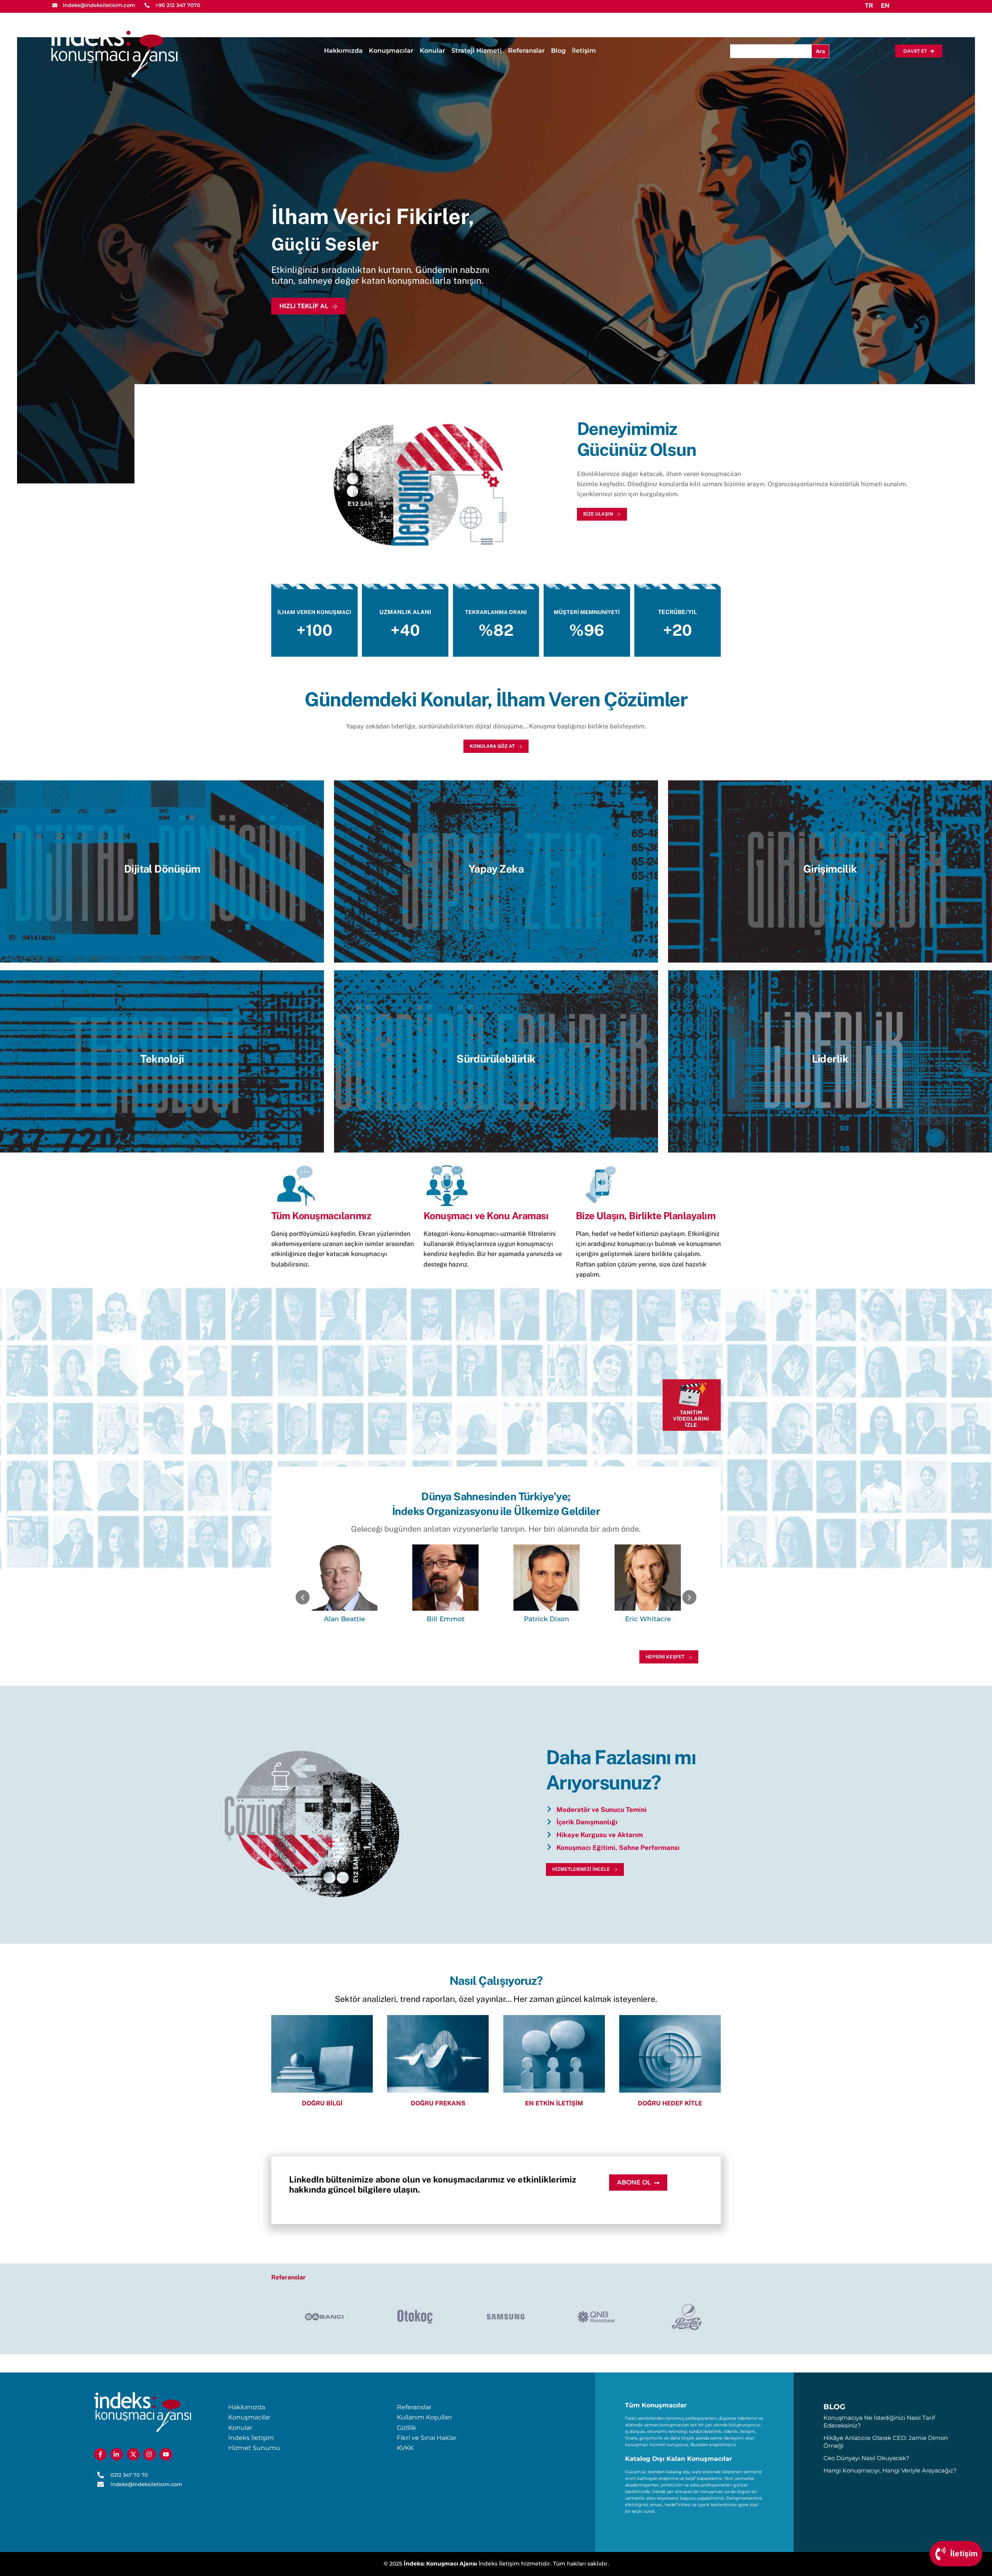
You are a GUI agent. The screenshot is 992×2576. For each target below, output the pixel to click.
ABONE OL (634, 2182)
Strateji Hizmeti (477, 51)
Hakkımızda (343, 51)
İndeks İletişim (251, 2438)
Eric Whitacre (547, 1619)
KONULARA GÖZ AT (492, 746)
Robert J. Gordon (648, 1619)
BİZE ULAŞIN (598, 514)
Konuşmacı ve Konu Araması (486, 1216)
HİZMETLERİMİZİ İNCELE (581, 1869)
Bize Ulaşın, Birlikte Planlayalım (646, 1216)
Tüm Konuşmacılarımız (321, 1216)
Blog (558, 51)
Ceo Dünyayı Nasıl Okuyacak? (866, 2458)
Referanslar (526, 51)
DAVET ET (915, 51)
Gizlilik (406, 2428)
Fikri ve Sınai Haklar (427, 2438)
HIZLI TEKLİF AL (304, 306)
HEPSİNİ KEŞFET (665, 1657)
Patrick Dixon (445, 1619)
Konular (432, 51)
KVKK (405, 2448)
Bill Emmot (344, 1619)
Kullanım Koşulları (424, 2417)
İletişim (584, 51)
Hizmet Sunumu (254, 2448)
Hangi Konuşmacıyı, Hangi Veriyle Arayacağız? (890, 2470)
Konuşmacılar (391, 51)
